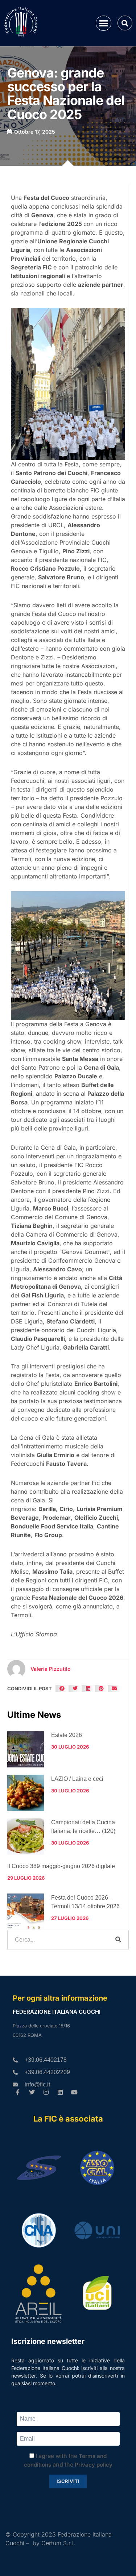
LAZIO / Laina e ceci (77, 1779)
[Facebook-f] (18, 2092)
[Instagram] (46, 2092)
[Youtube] (74, 2092)
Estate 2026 (67, 1735)
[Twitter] (32, 2092)
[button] (104, 23)
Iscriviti (68, 2481)
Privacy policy (94, 2465)
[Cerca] (118, 1940)
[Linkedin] (60, 2092)
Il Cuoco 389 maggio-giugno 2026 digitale (61, 1866)
